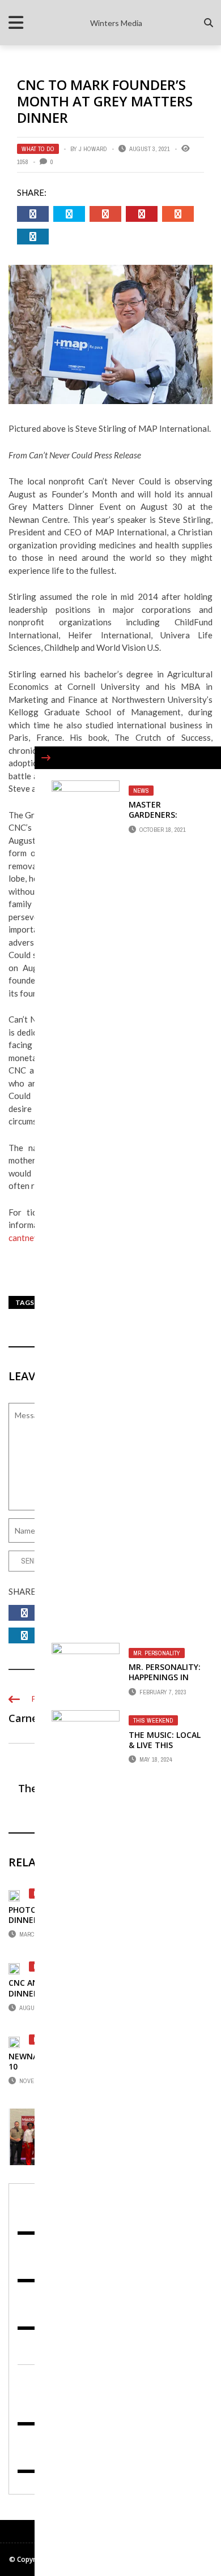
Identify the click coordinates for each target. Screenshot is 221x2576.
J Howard (93, 149)
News (141, 791)
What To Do (38, 149)
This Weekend (153, 1720)
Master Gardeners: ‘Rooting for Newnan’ (157, 820)
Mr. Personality (157, 1653)
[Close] (46, 758)
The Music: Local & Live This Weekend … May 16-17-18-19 (165, 1750)
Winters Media (116, 23)
